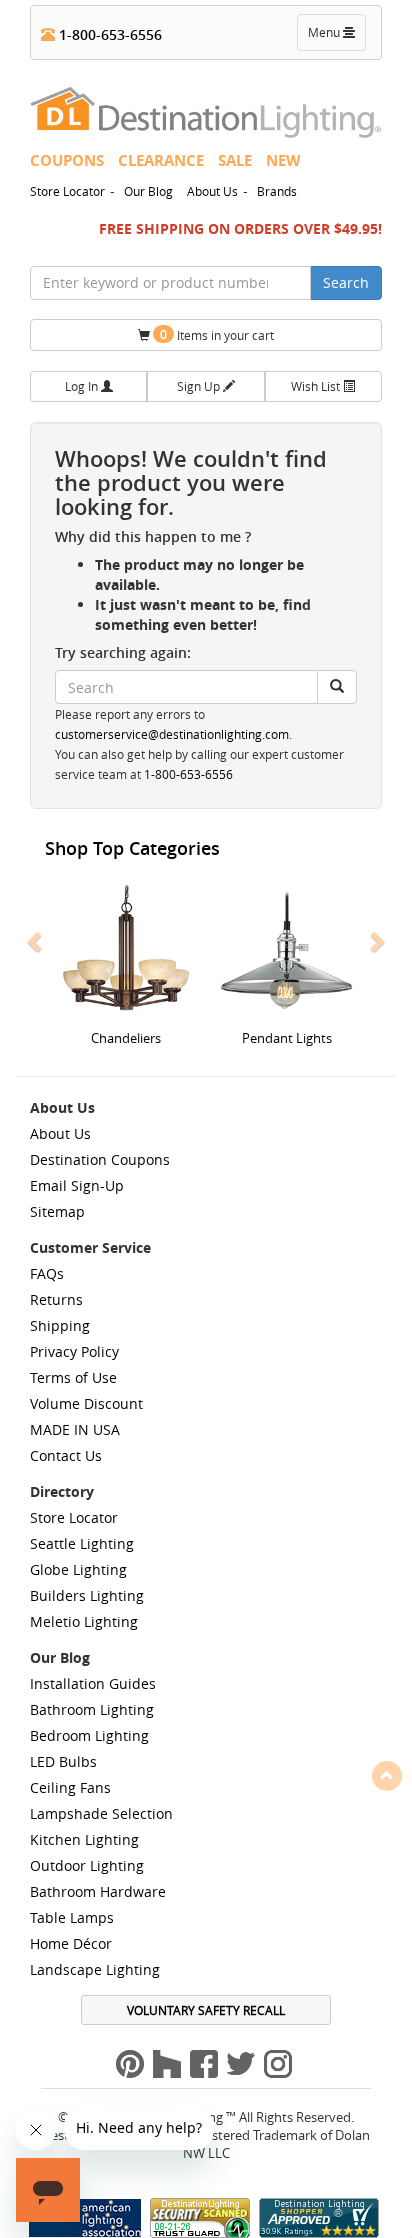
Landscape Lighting (95, 1969)
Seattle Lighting (82, 1543)
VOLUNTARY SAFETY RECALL (206, 2010)
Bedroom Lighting (89, 1735)
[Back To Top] (387, 1775)
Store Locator (67, 191)
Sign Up (200, 386)
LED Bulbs (63, 1761)
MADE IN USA (75, 1429)
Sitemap (57, 1211)
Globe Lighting (78, 1569)
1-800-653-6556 (108, 34)
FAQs (47, 1273)
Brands (277, 191)
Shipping (60, 1325)
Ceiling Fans (70, 1787)
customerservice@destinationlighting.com (172, 734)
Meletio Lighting (84, 1621)
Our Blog (148, 191)
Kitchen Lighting (84, 1839)
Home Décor (71, 1943)
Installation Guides (93, 1683)
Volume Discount (86, 1403)
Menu (336, 37)
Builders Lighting (87, 1595)
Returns (56, 1299)
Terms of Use (73, 1377)
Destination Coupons (100, 1159)
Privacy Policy (74, 1351)
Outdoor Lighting (87, 1865)
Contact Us (66, 1455)
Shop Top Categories (132, 848)
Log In (83, 386)
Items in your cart (217, 334)
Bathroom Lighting (92, 1709)
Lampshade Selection (101, 1813)
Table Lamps (72, 1917)
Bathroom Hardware (98, 1891)
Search (346, 282)
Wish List (317, 386)
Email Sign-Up (77, 1185)
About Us (212, 191)
